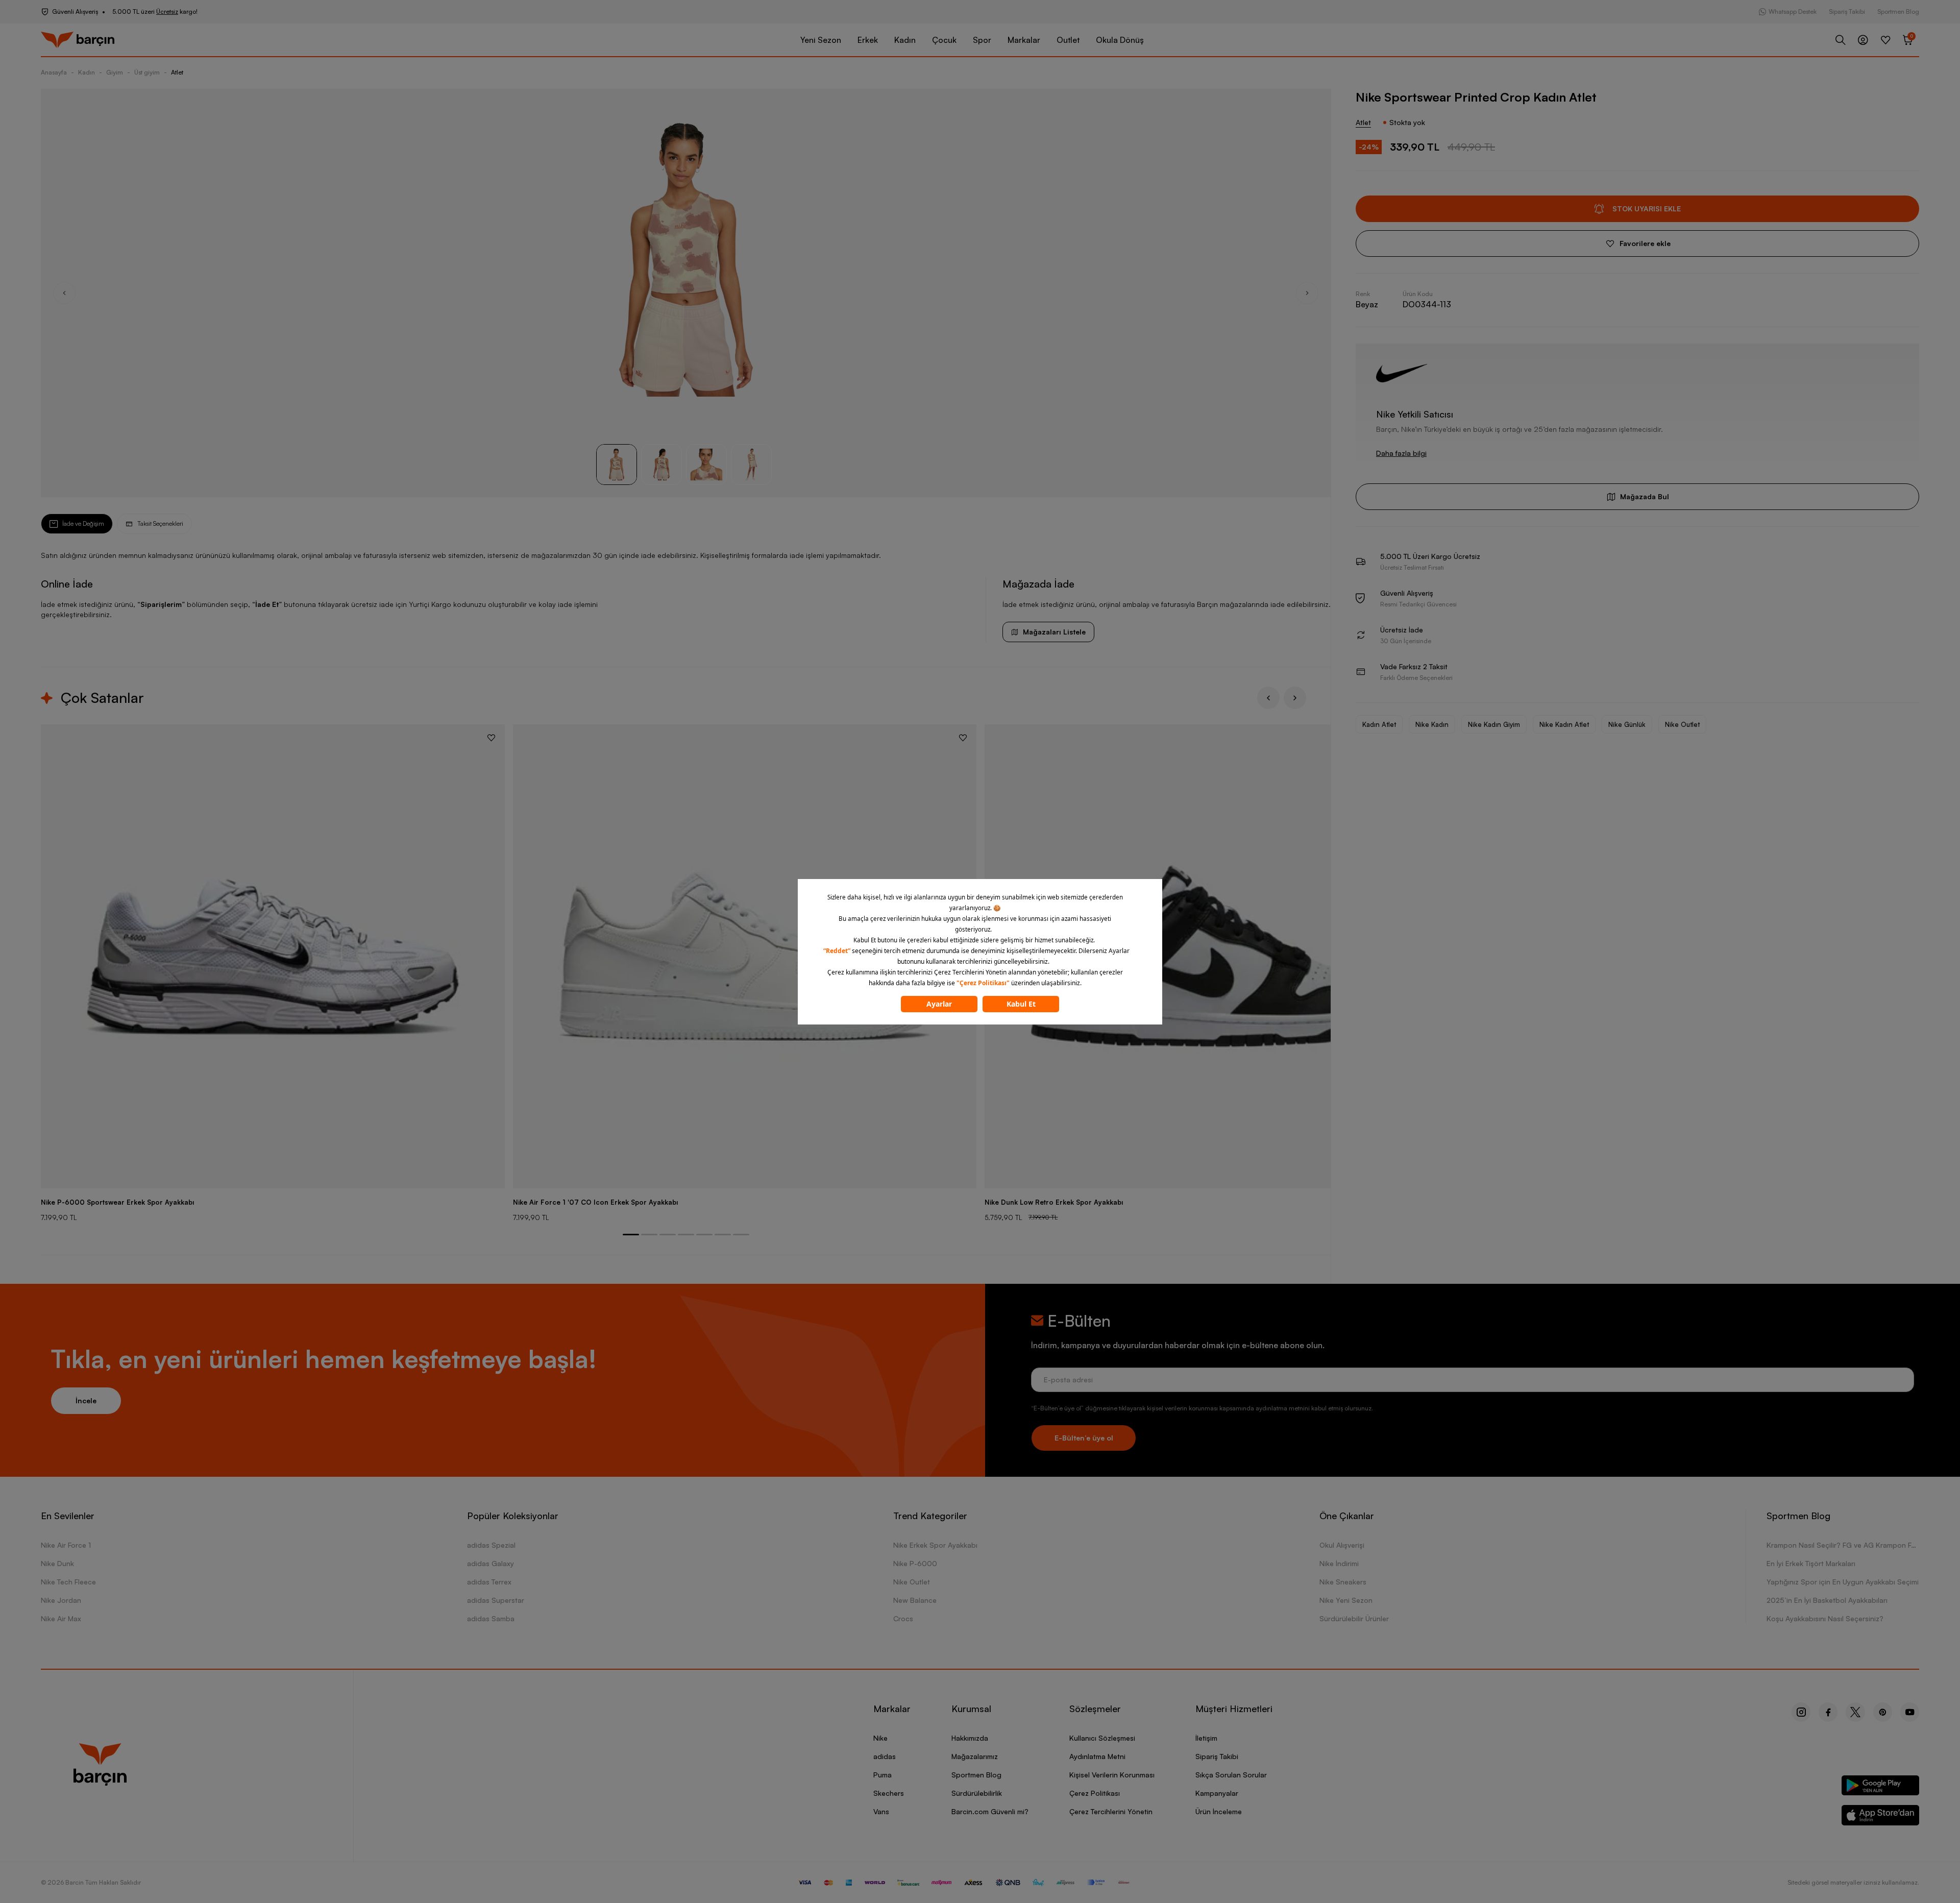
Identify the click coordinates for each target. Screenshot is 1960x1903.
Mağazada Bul (1645, 496)
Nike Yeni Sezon (1346, 1600)
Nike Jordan (61, 1600)
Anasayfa (54, 72)
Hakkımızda (970, 1738)
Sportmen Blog (1898, 11)
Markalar (1024, 40)
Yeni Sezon (821, 40)
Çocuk (944, 40)
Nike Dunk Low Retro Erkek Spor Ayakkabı (1054, 1202)
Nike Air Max (61, 1618)
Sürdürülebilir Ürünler (1354, 1618)
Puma (883, 1775)
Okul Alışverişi (1342, 1545)
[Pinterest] (1883, 1712)
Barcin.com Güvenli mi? (990, 1811)
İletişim (1206, 1738)
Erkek (868, 40)
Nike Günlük (1627, 724)
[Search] (1841, 40)
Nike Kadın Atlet (1564, 724)
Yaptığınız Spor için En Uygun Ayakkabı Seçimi (1843, 1582)
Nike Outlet (1682, 724)
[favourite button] (491, 738)
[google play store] (1881, 1787)
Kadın (905, 40)
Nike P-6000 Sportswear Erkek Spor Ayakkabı (117, 1202)
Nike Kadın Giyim (1494, 724)
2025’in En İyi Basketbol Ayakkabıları (1827, 1600)
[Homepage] (78, 40)
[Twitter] (1855, 1712)
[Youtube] (1910, 1712)
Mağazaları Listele (1054, 632)
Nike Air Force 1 (66, 1545)
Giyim (115, 72)
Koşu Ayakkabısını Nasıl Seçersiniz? (1825, 1618)
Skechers (889, 1793)
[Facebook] (1828, 1712)
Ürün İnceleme (1219, 1811)
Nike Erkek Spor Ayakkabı (935, 1545)
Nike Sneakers (1343, 1582)
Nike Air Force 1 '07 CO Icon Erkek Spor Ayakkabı (595, 1202)
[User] (1863, 40)
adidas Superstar (496, 1600)
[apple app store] (1881, 1817)
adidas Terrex (489, 1582)
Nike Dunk (57, 1563)
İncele (86, 1400)
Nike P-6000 (915, 1563)
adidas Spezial (491, 1545)
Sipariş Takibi (1847, 11)
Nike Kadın (1432, 724)
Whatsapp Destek (1793, 11)
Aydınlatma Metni (1097, 1756)
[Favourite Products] (1885, 40)
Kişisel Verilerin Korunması (1112, 1775)
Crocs (903, 1618)
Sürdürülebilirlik (977, 1793)
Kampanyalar (1217, 1793)
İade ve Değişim (83, 523)
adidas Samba (491, 1618)
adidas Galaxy (491, 1563)
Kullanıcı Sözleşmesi (1102, 1738)
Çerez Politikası (1095, 1793)
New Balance (915, 1600)
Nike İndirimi (1339, 1563)
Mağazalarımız (975, 1756)
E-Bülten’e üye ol (1084, 1438)
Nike (880, 1738)
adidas (885, 1756)
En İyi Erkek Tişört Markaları (1811, 1563)
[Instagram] (1801, 1712)
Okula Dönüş (1120, 40)
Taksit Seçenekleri (160, 523)
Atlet (177, 72)
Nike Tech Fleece (68, 1582)
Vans (881, 1811)
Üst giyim (147, 72)
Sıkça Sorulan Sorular (1231, 1775)
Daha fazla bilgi (1401, 453)
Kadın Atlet (1379, 724)
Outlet (1068, 40)
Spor (982, 40)
